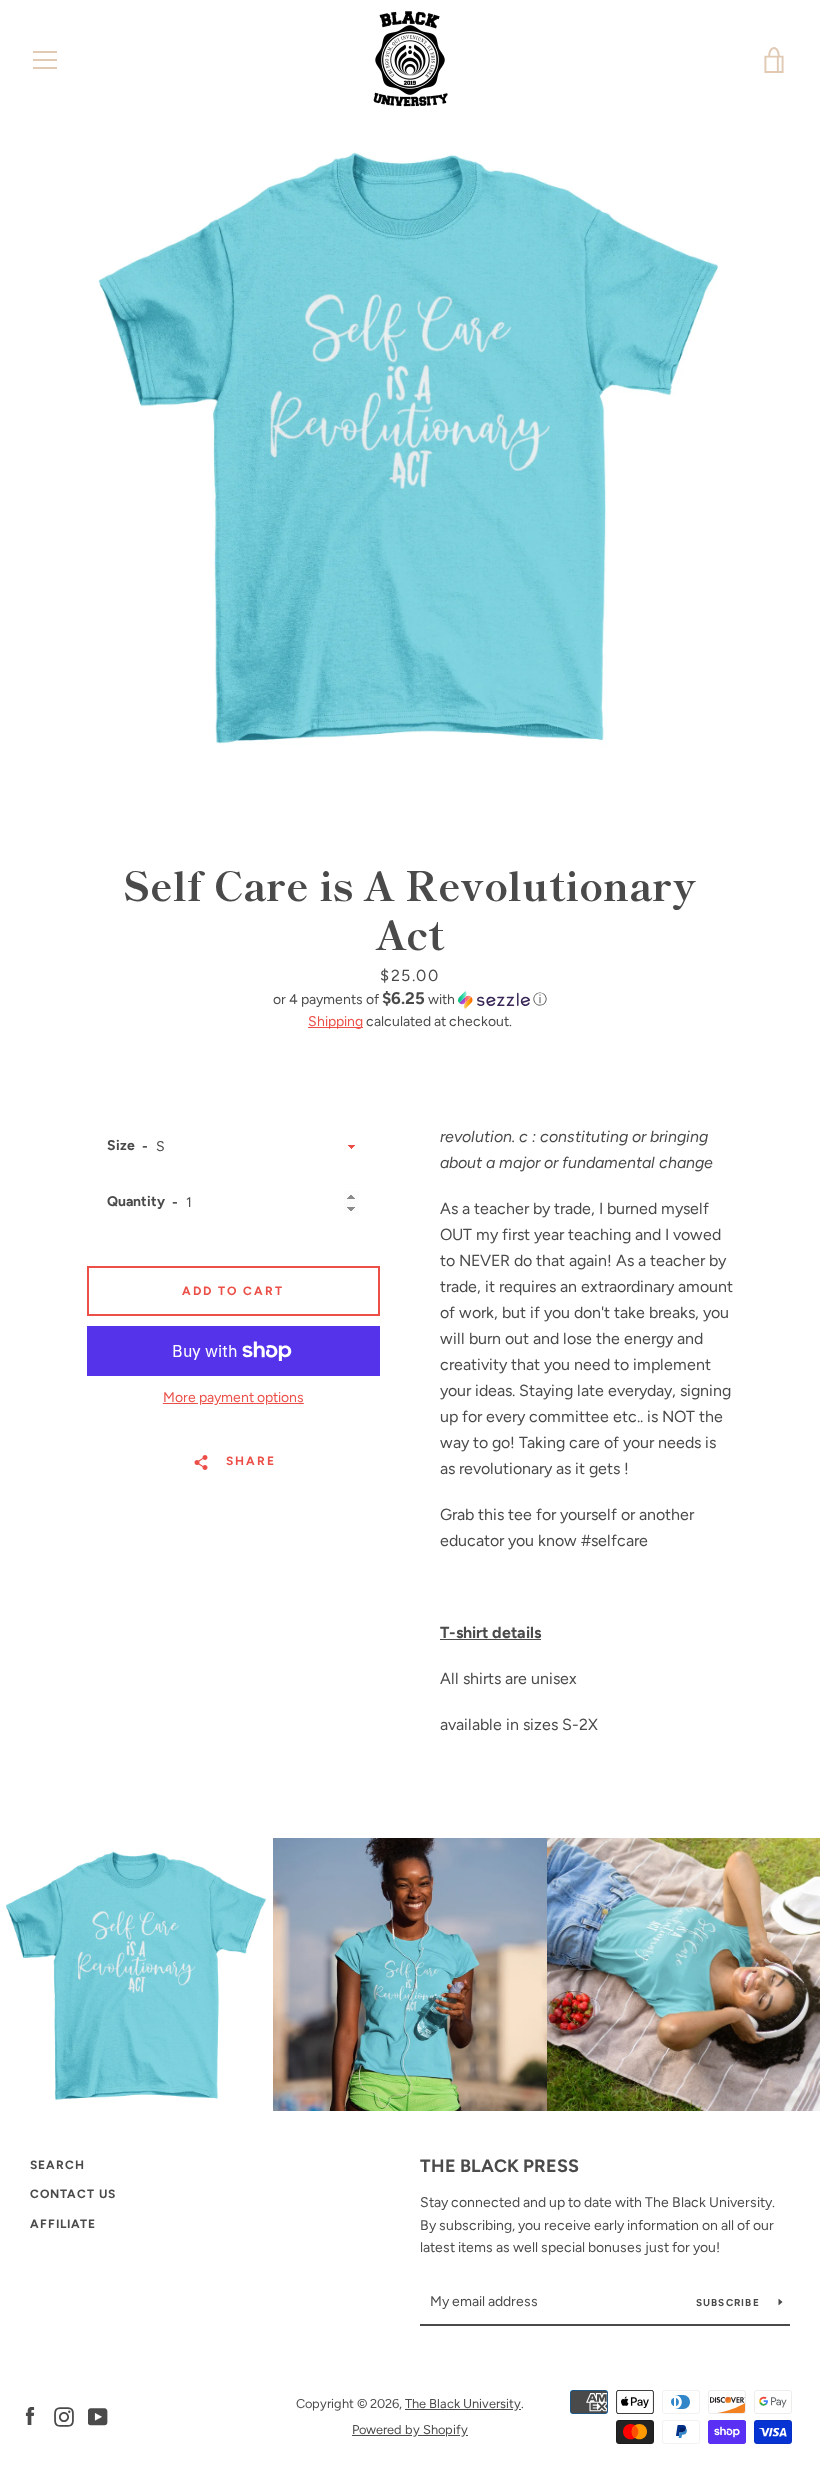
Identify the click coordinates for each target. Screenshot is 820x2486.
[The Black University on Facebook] (30, 2415)
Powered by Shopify (410, 2429)
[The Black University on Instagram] (64, 2415)
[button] (410, 999)
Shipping (335, 1021)
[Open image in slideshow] (410, 445)
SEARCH (57, 2165)
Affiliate (63, 2224)
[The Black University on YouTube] (98, 2415)
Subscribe (730, 2302)
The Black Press (499, 2166)
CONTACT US (73, 2194)
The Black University (463, 2403)
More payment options (233, 1397)
